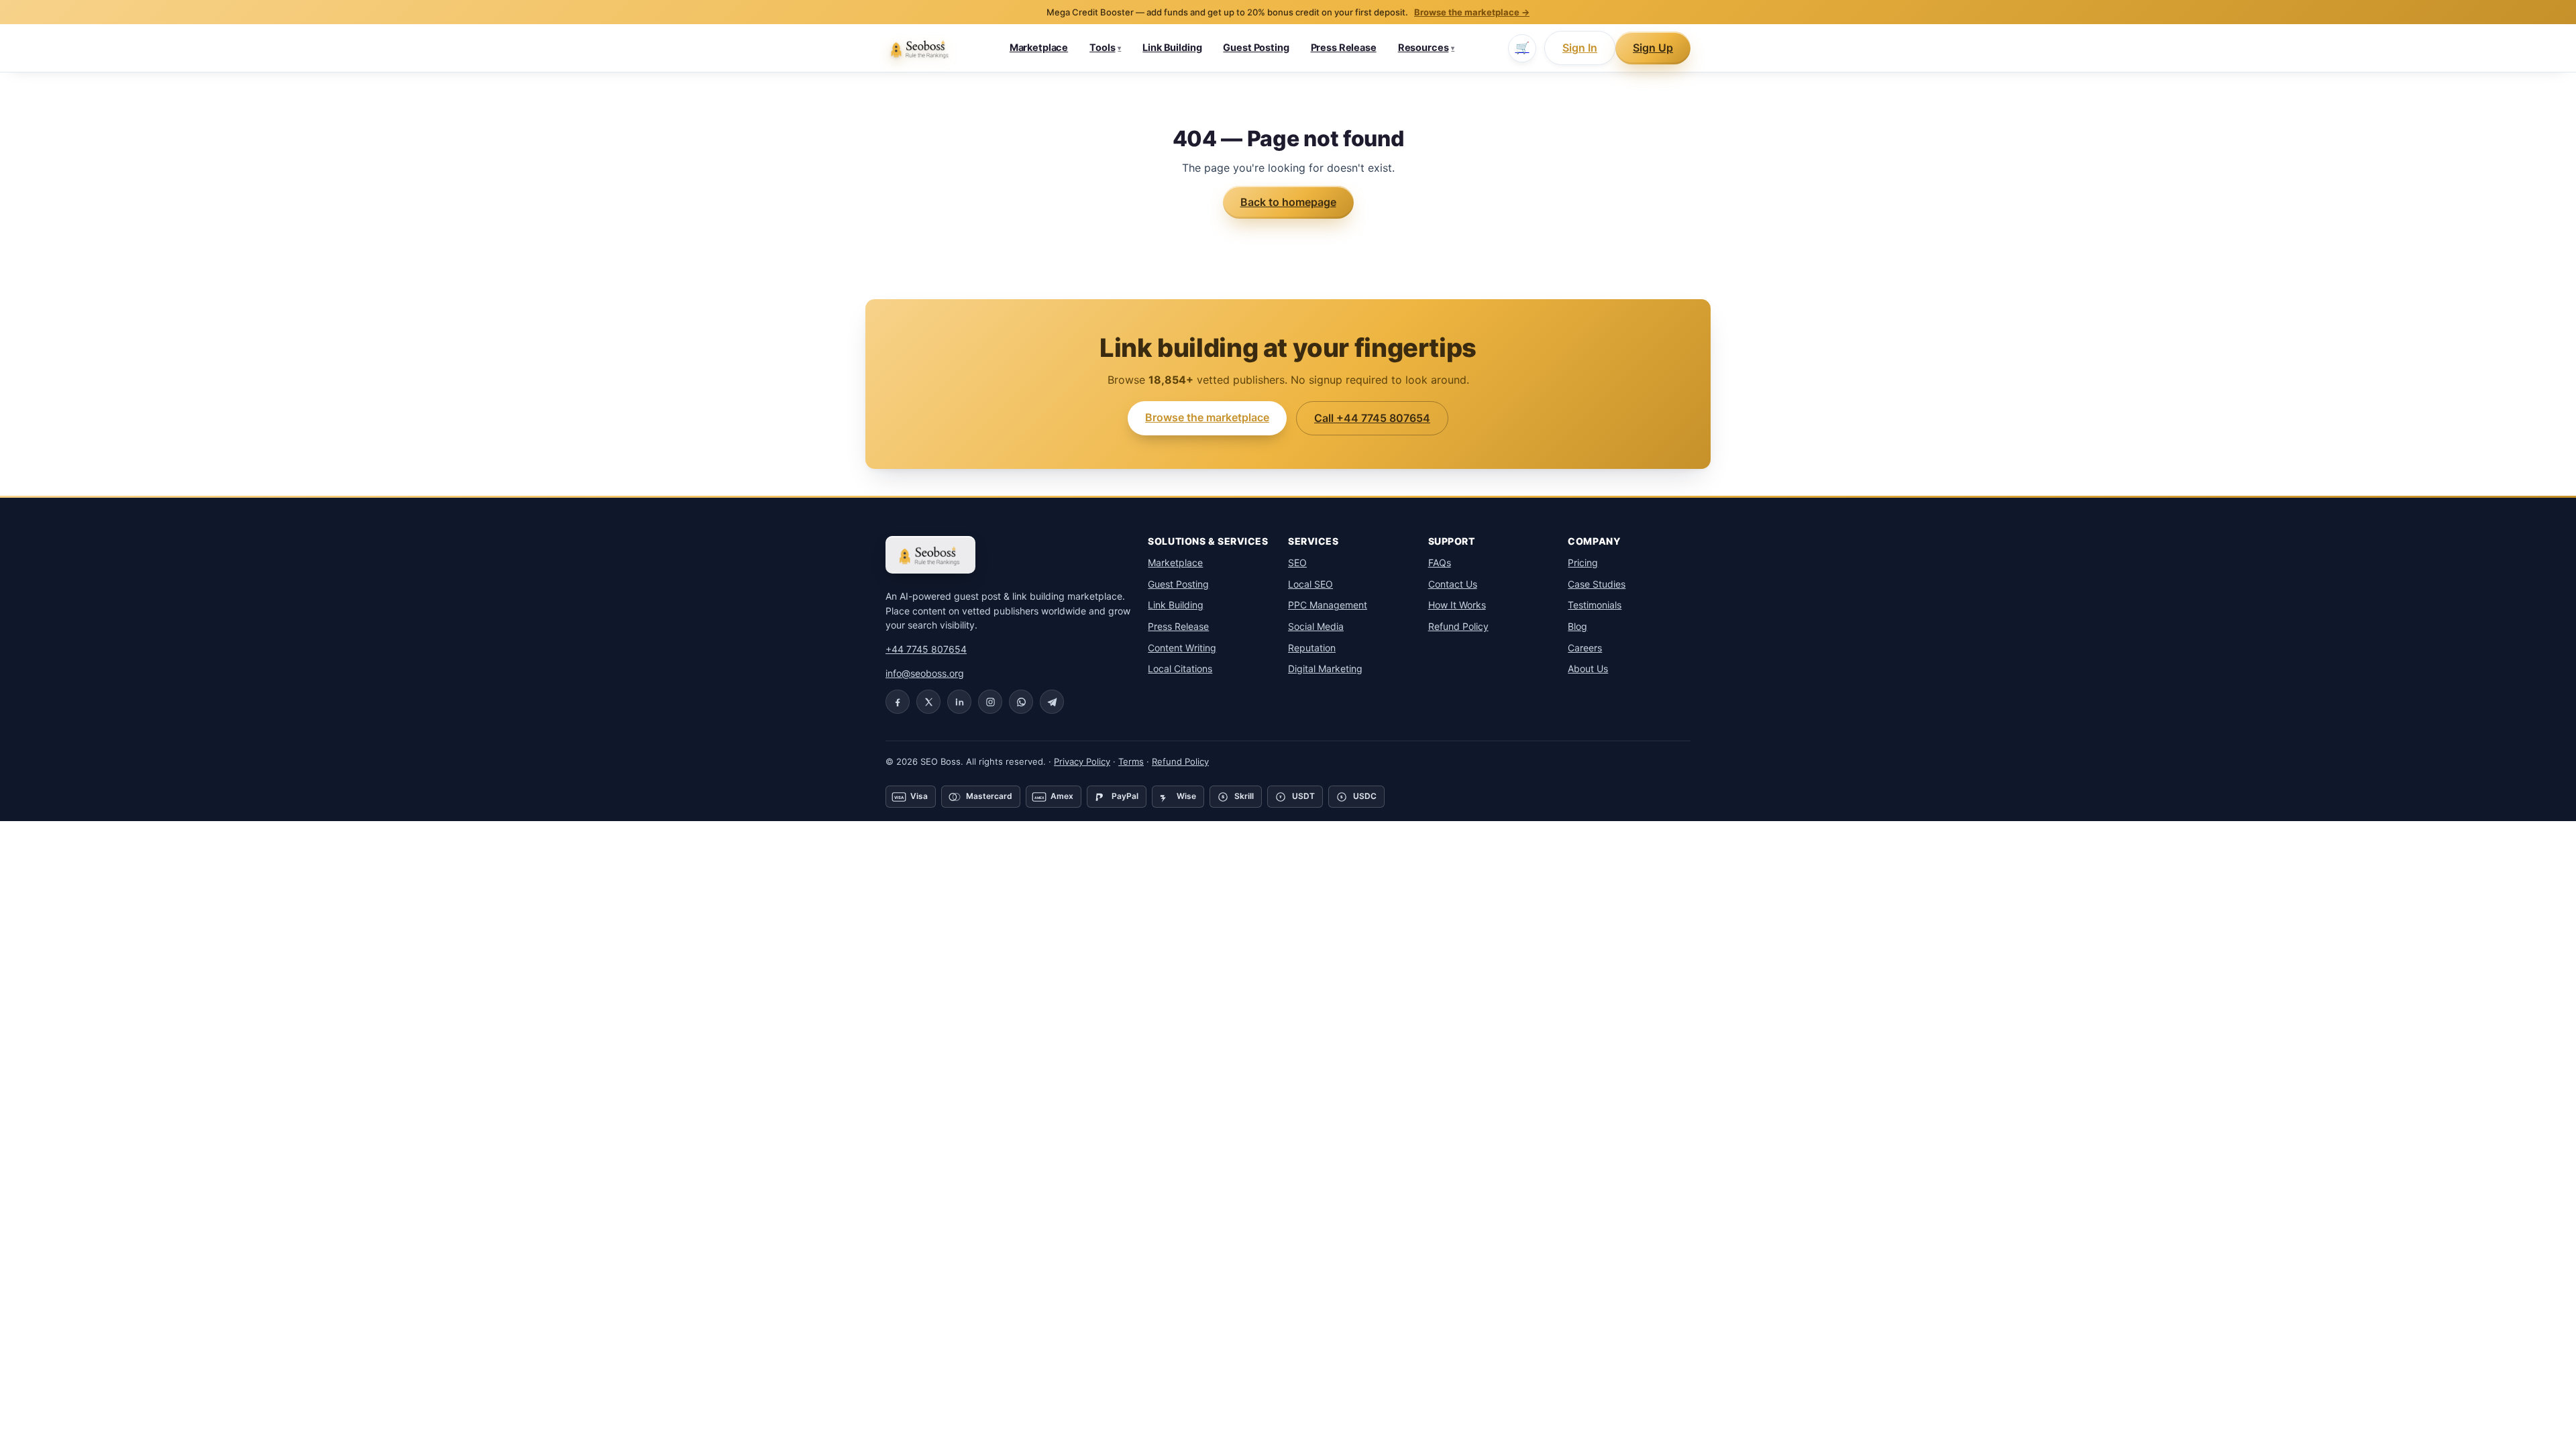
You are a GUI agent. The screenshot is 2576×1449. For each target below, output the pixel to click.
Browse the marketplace (1207, 417)
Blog (1577, 626)
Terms (1131, 761)
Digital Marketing (1325, 668)
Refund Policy (1458, 626)
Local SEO (1310, 584)
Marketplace (1039, 48)
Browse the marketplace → (1472, 12)
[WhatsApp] (1021, 702)
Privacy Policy (1082, 761)
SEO (1297, 562)
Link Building (1172, 48)
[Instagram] (990, 702)
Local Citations (1180, 668)
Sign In (1580, 48)
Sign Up (1653, 48)
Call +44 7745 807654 (1372, 418)
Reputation (1312, 648)
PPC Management (1328, 605)
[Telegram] (1052, 702)
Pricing (1583, 562)
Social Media (1316, 626)
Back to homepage (1288, 202)
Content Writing (1182, 648)
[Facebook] (898, 702)
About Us (1588, 668)
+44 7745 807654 (926, 649)
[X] (928, 702)
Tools (1105, 48)
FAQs (1440, 562)
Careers (1585, 648)
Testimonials (1595, 605)
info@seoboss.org (925, 673)
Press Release (1344, 48)
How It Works (1457, 605)
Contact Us (1453, 584)
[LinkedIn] (959, 702)
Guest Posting (1256, 48)
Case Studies (1597, 584)
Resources (1427, 48)
